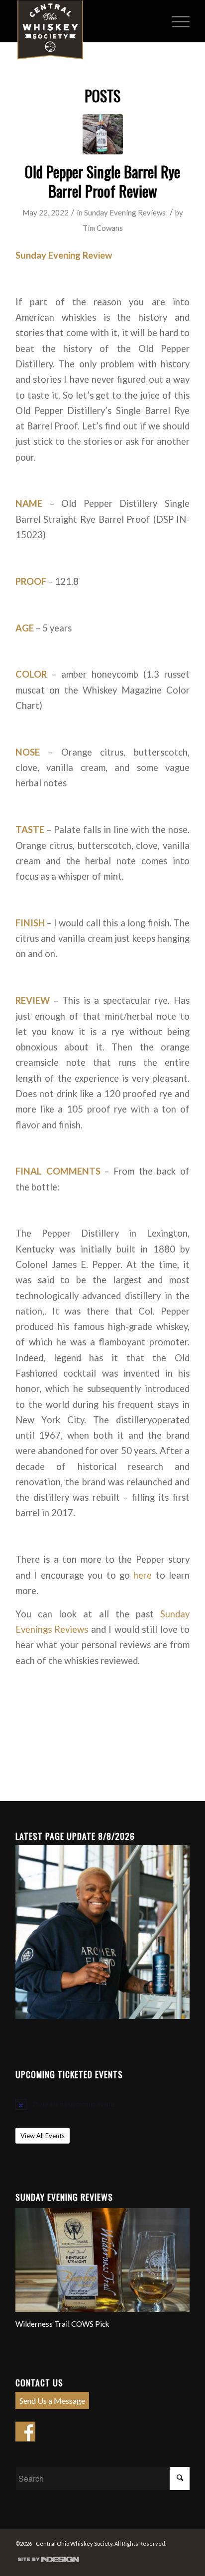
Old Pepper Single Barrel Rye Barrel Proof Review (102, 181)
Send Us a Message (52, 2401)
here (143, 1575)
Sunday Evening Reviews (125, 212)
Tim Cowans (103, 228)
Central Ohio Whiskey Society (74, 2543)
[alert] (102, 2104)
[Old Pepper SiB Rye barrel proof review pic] (103, 134)
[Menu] (176, 20)
